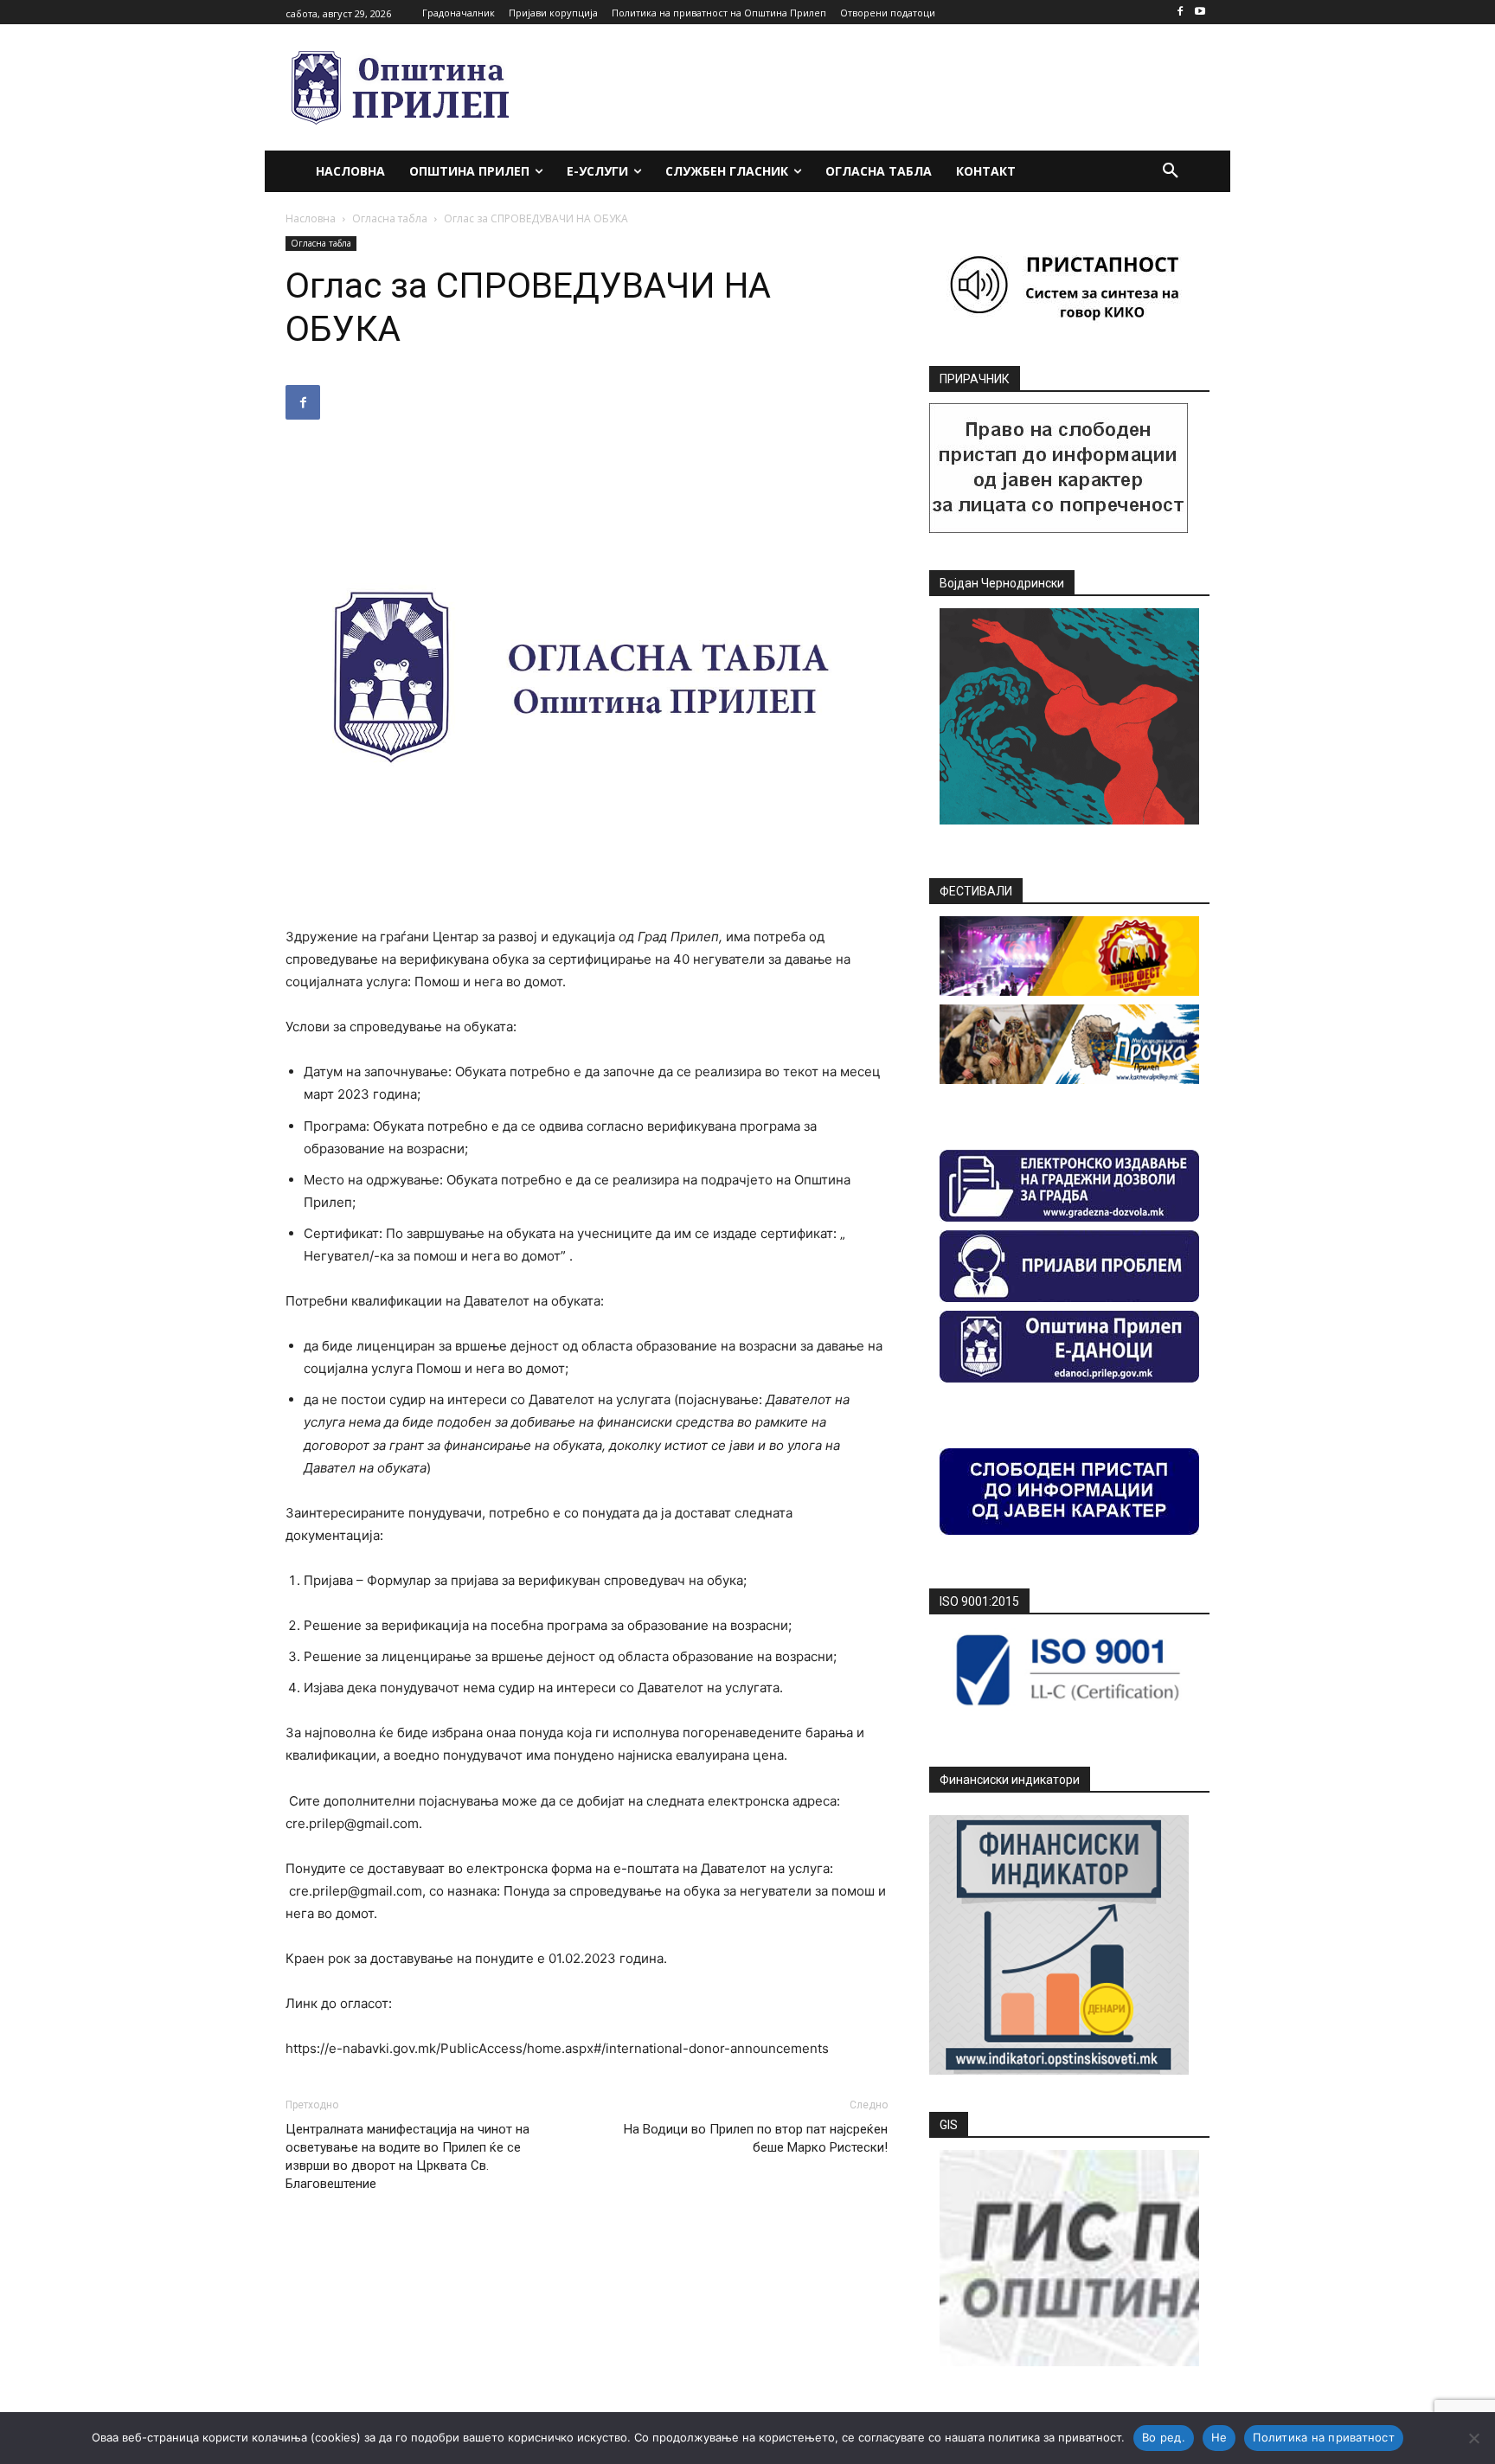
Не (1219, 2437)
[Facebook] (1180, 13)
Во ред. (1164, 2437)
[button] (1171, 171)
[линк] (1059, 528)
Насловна (311, 218)
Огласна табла (390, 218)
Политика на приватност (1324, 2437)
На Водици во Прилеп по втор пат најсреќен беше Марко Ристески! (756, 2138)
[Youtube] (1200, 13)
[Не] (1473, 2438)
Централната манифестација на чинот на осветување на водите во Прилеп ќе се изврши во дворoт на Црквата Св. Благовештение (407, 2156)
